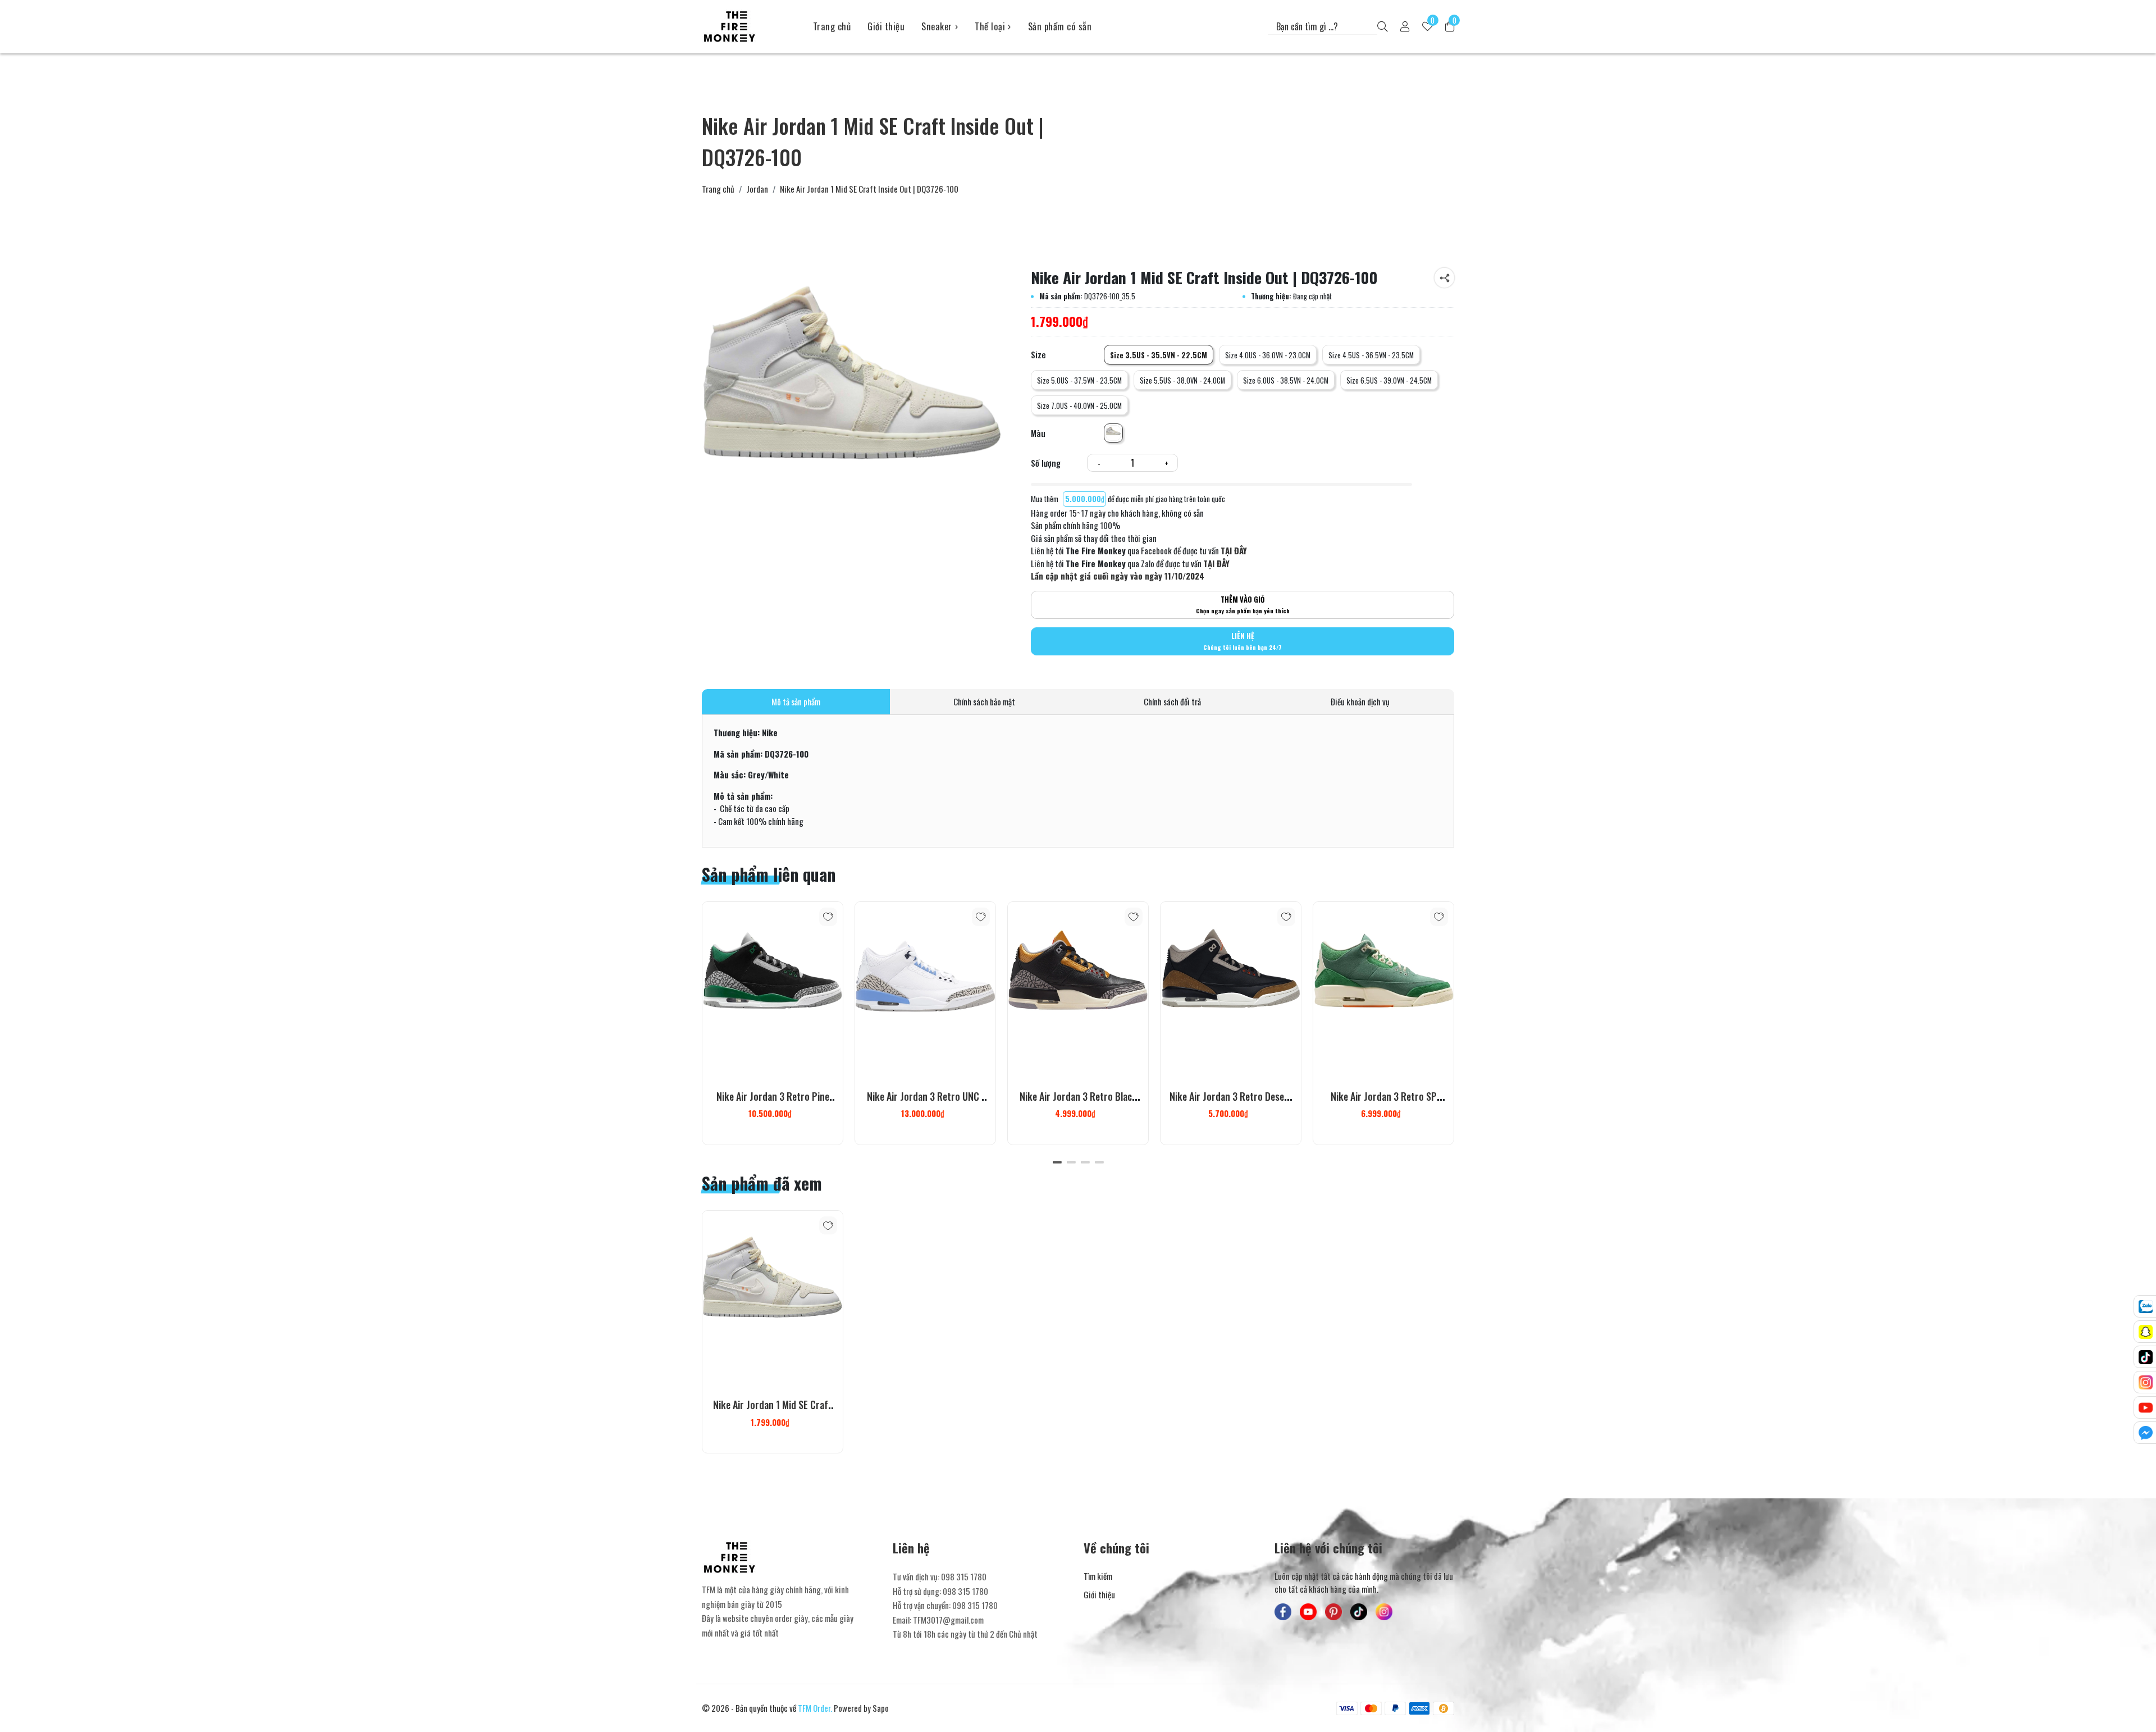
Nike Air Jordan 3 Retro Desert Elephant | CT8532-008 (1231, 1103)
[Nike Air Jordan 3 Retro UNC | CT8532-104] (925, 990)
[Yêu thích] (828, 917)
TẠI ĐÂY (1234, 550)
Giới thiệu (886, 26)
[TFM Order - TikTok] (1359, 1612)
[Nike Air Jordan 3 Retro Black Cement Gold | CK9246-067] (1078, 990)
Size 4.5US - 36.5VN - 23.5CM (1371, 355)
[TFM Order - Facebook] (1283, 1612)
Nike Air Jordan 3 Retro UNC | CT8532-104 (926, 1103)
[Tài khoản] (1405, 27)
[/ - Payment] (1347, 1708)
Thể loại (993, 26)
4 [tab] (1099, 1162)
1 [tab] (1057, 1162)
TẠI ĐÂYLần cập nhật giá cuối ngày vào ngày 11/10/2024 (1130, 570)
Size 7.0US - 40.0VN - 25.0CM (1079, 406)
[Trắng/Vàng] (1113, 433)
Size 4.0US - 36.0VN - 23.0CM (1268, 355)
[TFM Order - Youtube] (1308, 1612)
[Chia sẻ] (1444, 278)
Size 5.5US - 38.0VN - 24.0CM (1182, 380)
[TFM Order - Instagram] (1384, 1612)
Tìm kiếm (1098, 1576)
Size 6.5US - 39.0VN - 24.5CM (1389, 380)
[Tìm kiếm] (1383, 27)
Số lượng (1046, 463)
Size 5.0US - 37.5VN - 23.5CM (1079, 380)
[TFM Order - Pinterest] (1333, 1612)
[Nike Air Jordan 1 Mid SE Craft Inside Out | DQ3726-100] (773, 1299)
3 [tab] (1085, 1162)
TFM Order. (815, 1708)
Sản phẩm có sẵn (1060, 26)
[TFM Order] (749, 26)
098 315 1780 (964, 1576)
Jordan (757, 189)
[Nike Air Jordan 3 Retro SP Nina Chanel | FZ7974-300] (1383, 990)
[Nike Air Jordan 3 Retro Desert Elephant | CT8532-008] (1231, 990)
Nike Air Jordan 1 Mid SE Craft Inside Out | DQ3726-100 (773, 1411)
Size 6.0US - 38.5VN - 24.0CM (1286, 380)
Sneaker (940, 26)
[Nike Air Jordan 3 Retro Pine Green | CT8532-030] (773, 990)
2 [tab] (1071, 1162)
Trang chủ (832, 26)
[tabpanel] (773, 1023)
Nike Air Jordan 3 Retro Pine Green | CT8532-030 (773, 1103)
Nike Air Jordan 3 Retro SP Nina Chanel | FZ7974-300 (1384, 1103)
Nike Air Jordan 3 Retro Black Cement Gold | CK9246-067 (1078, 1103)
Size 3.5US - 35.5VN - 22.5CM (1159, 355)
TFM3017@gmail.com (948, 1620)
